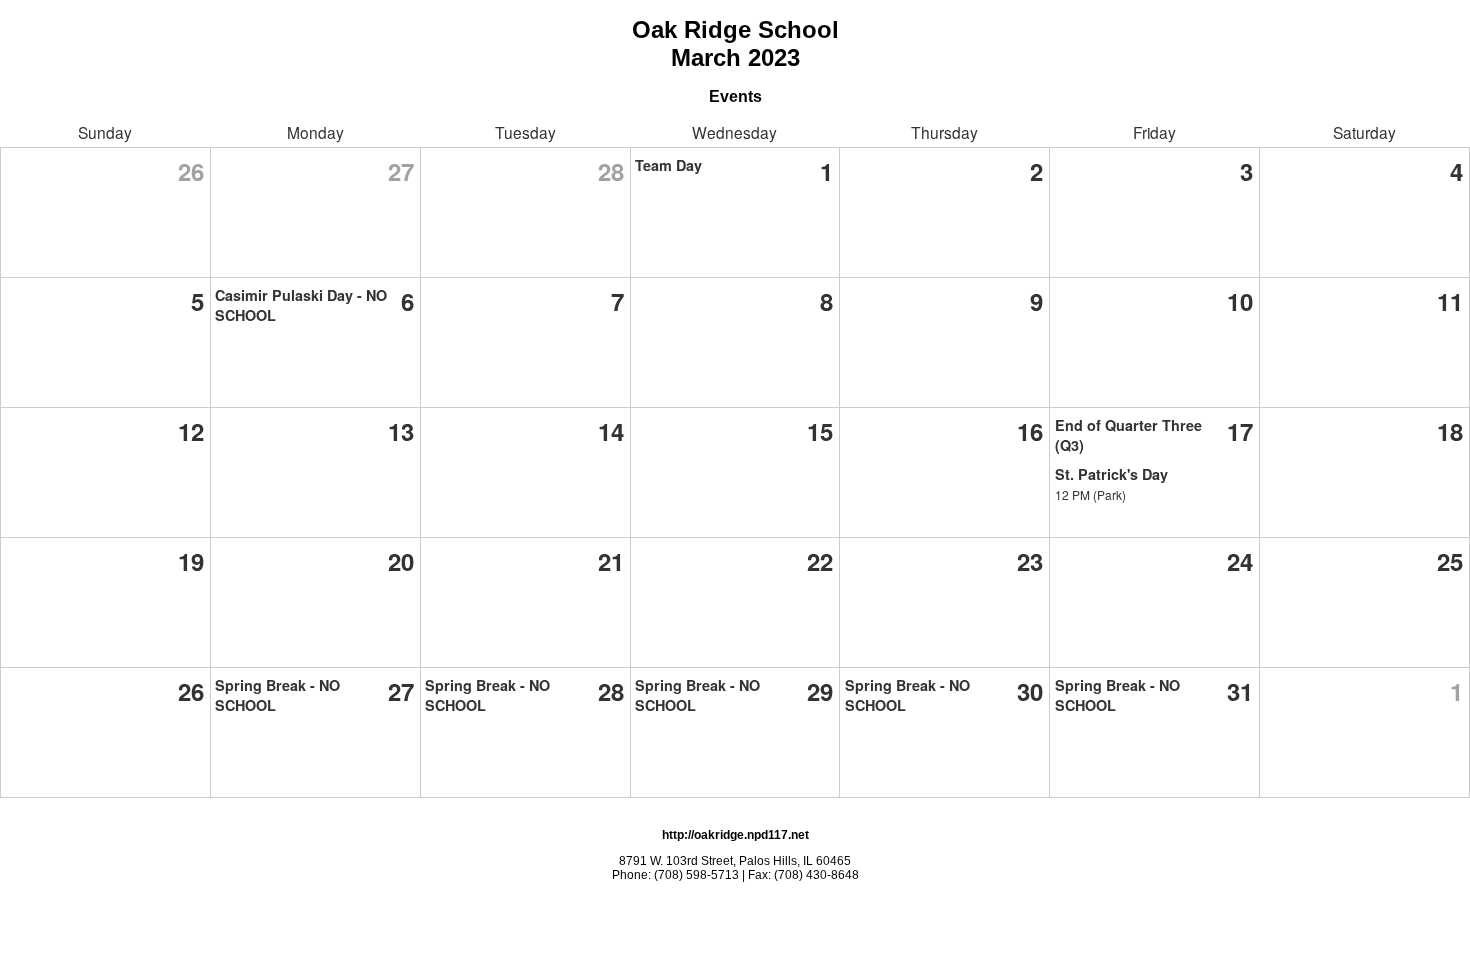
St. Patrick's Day (1111, 474)
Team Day (668, 165)
